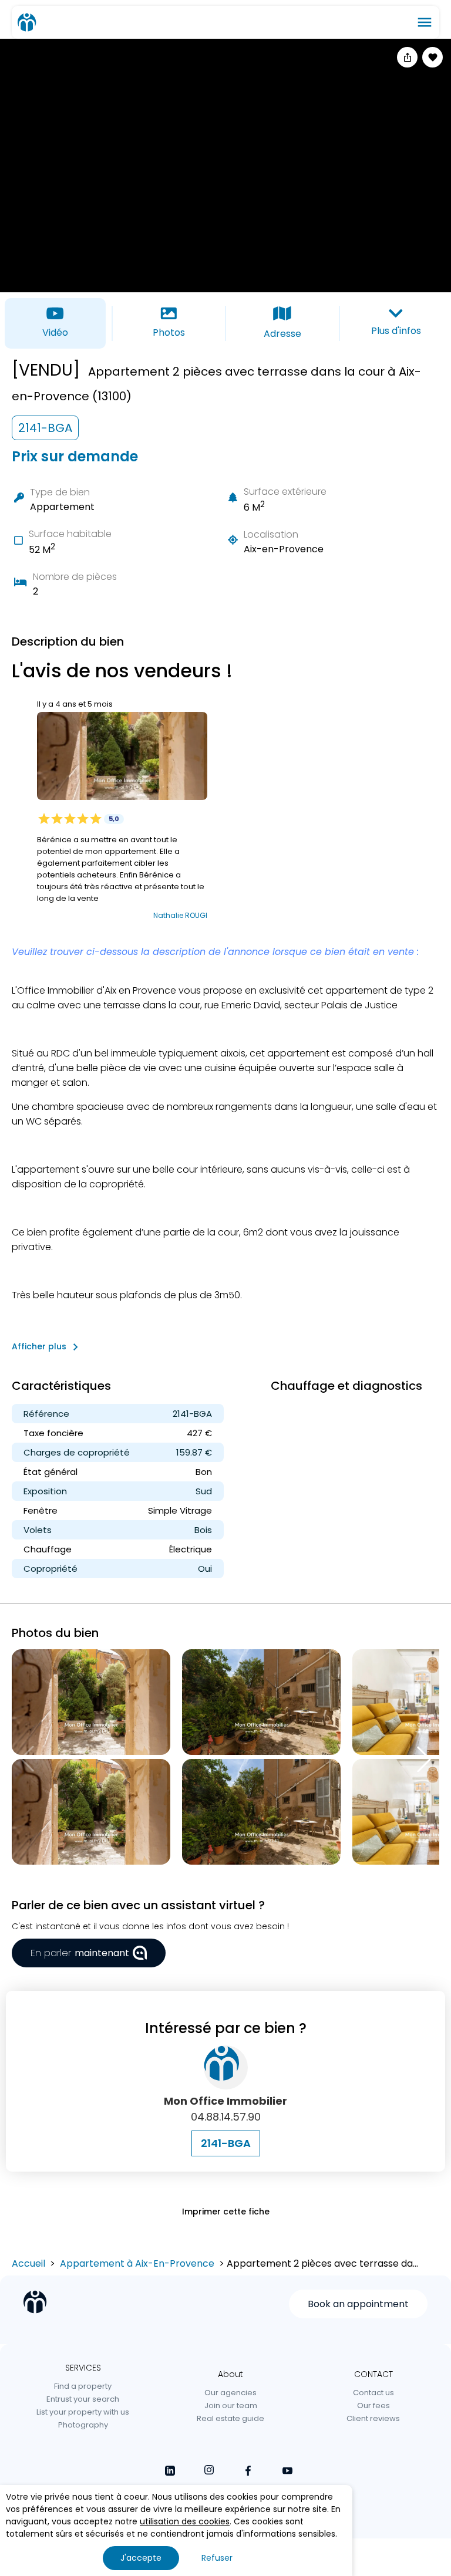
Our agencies (230, 2393)
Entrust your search (83, 2399)
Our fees (373, 2405)
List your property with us (83, 2412)
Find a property (83, 2386)
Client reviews (373, 2418)
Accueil (28, 2263)
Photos (169, 332)
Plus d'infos (396, 331)
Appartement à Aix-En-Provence (137, 2263)
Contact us (373, 2393)
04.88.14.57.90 (226, 2117)
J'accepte (141, 2558)
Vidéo (55, 332)
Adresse (282, 334)
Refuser (217, 2558)
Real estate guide (230, 2418)
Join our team (231, 2405)
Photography (83, 2425)
